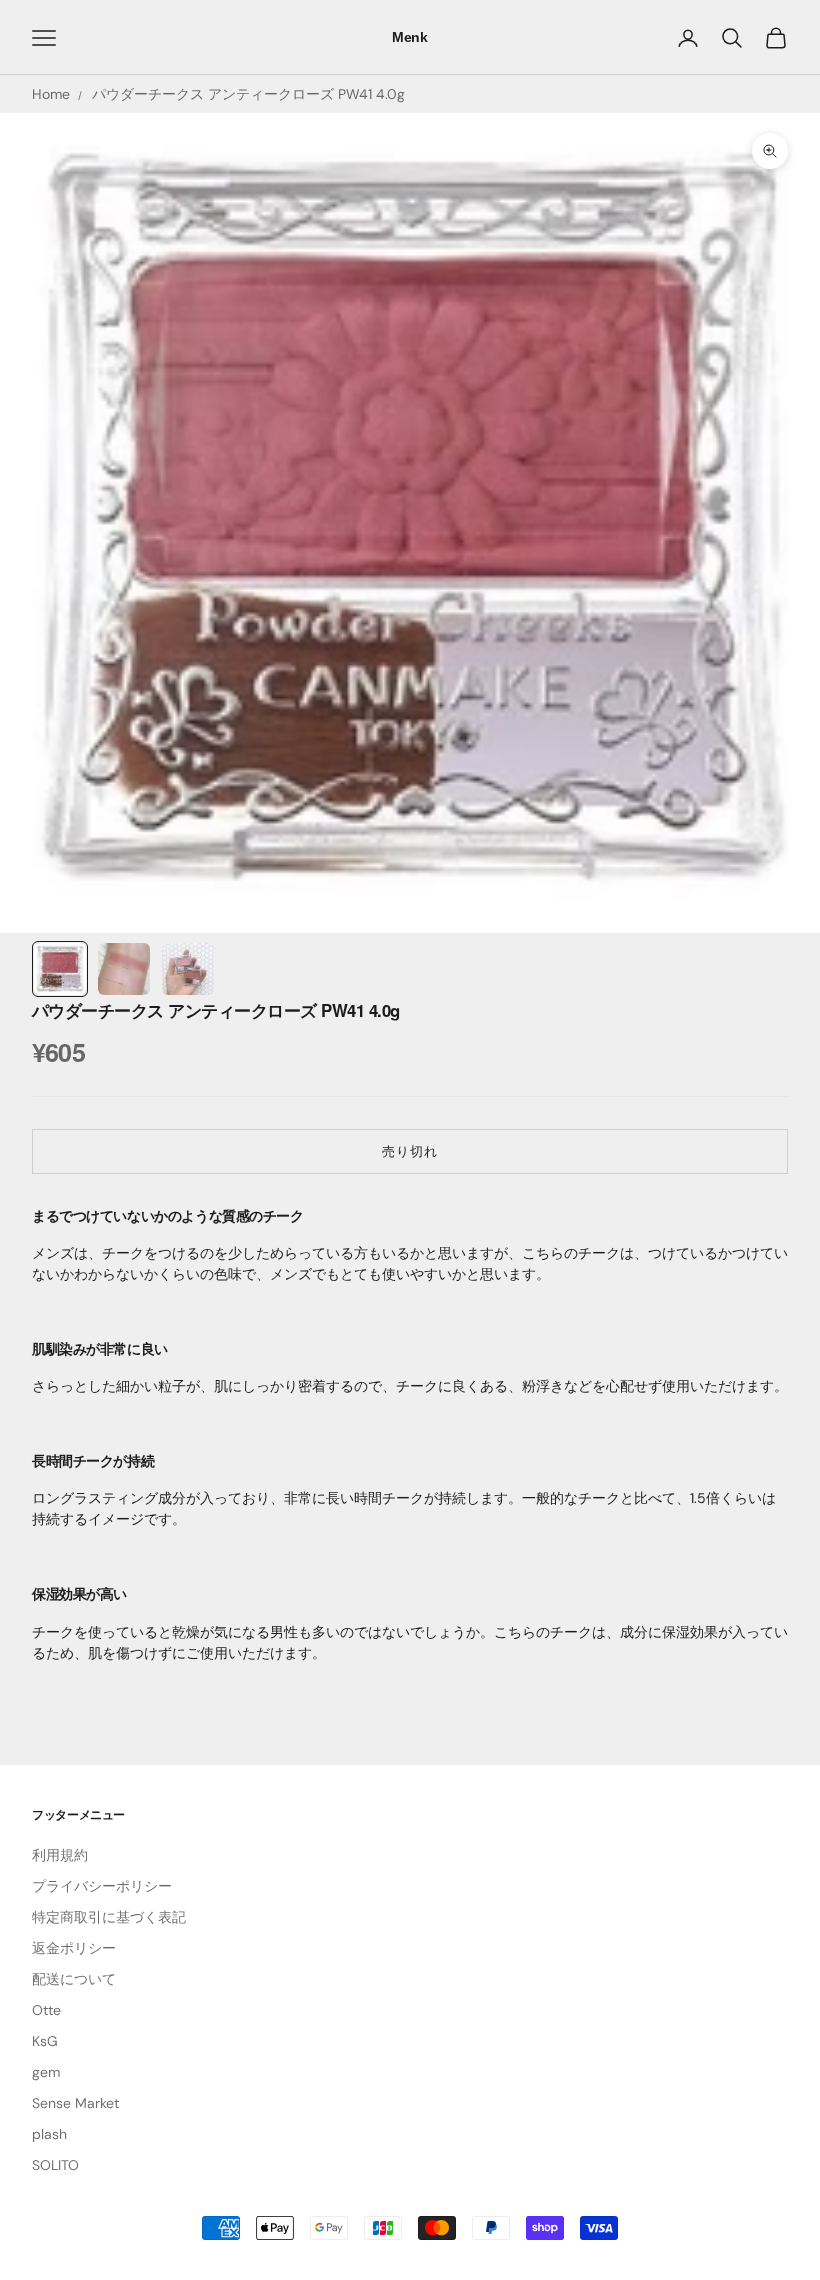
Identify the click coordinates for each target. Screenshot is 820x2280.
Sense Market (75, 2103)
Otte (46, 2010)
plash (49, 2134)
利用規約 (60, 1855)
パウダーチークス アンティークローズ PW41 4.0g (248, 94)
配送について (74, 1979)
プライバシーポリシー (102, 1886)
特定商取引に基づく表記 (109, 1917)
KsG (45, 2041)
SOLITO (55, 2165)
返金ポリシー (74, 1948)
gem (46, 2072)
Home (51, 94)
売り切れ (410, 1151)
